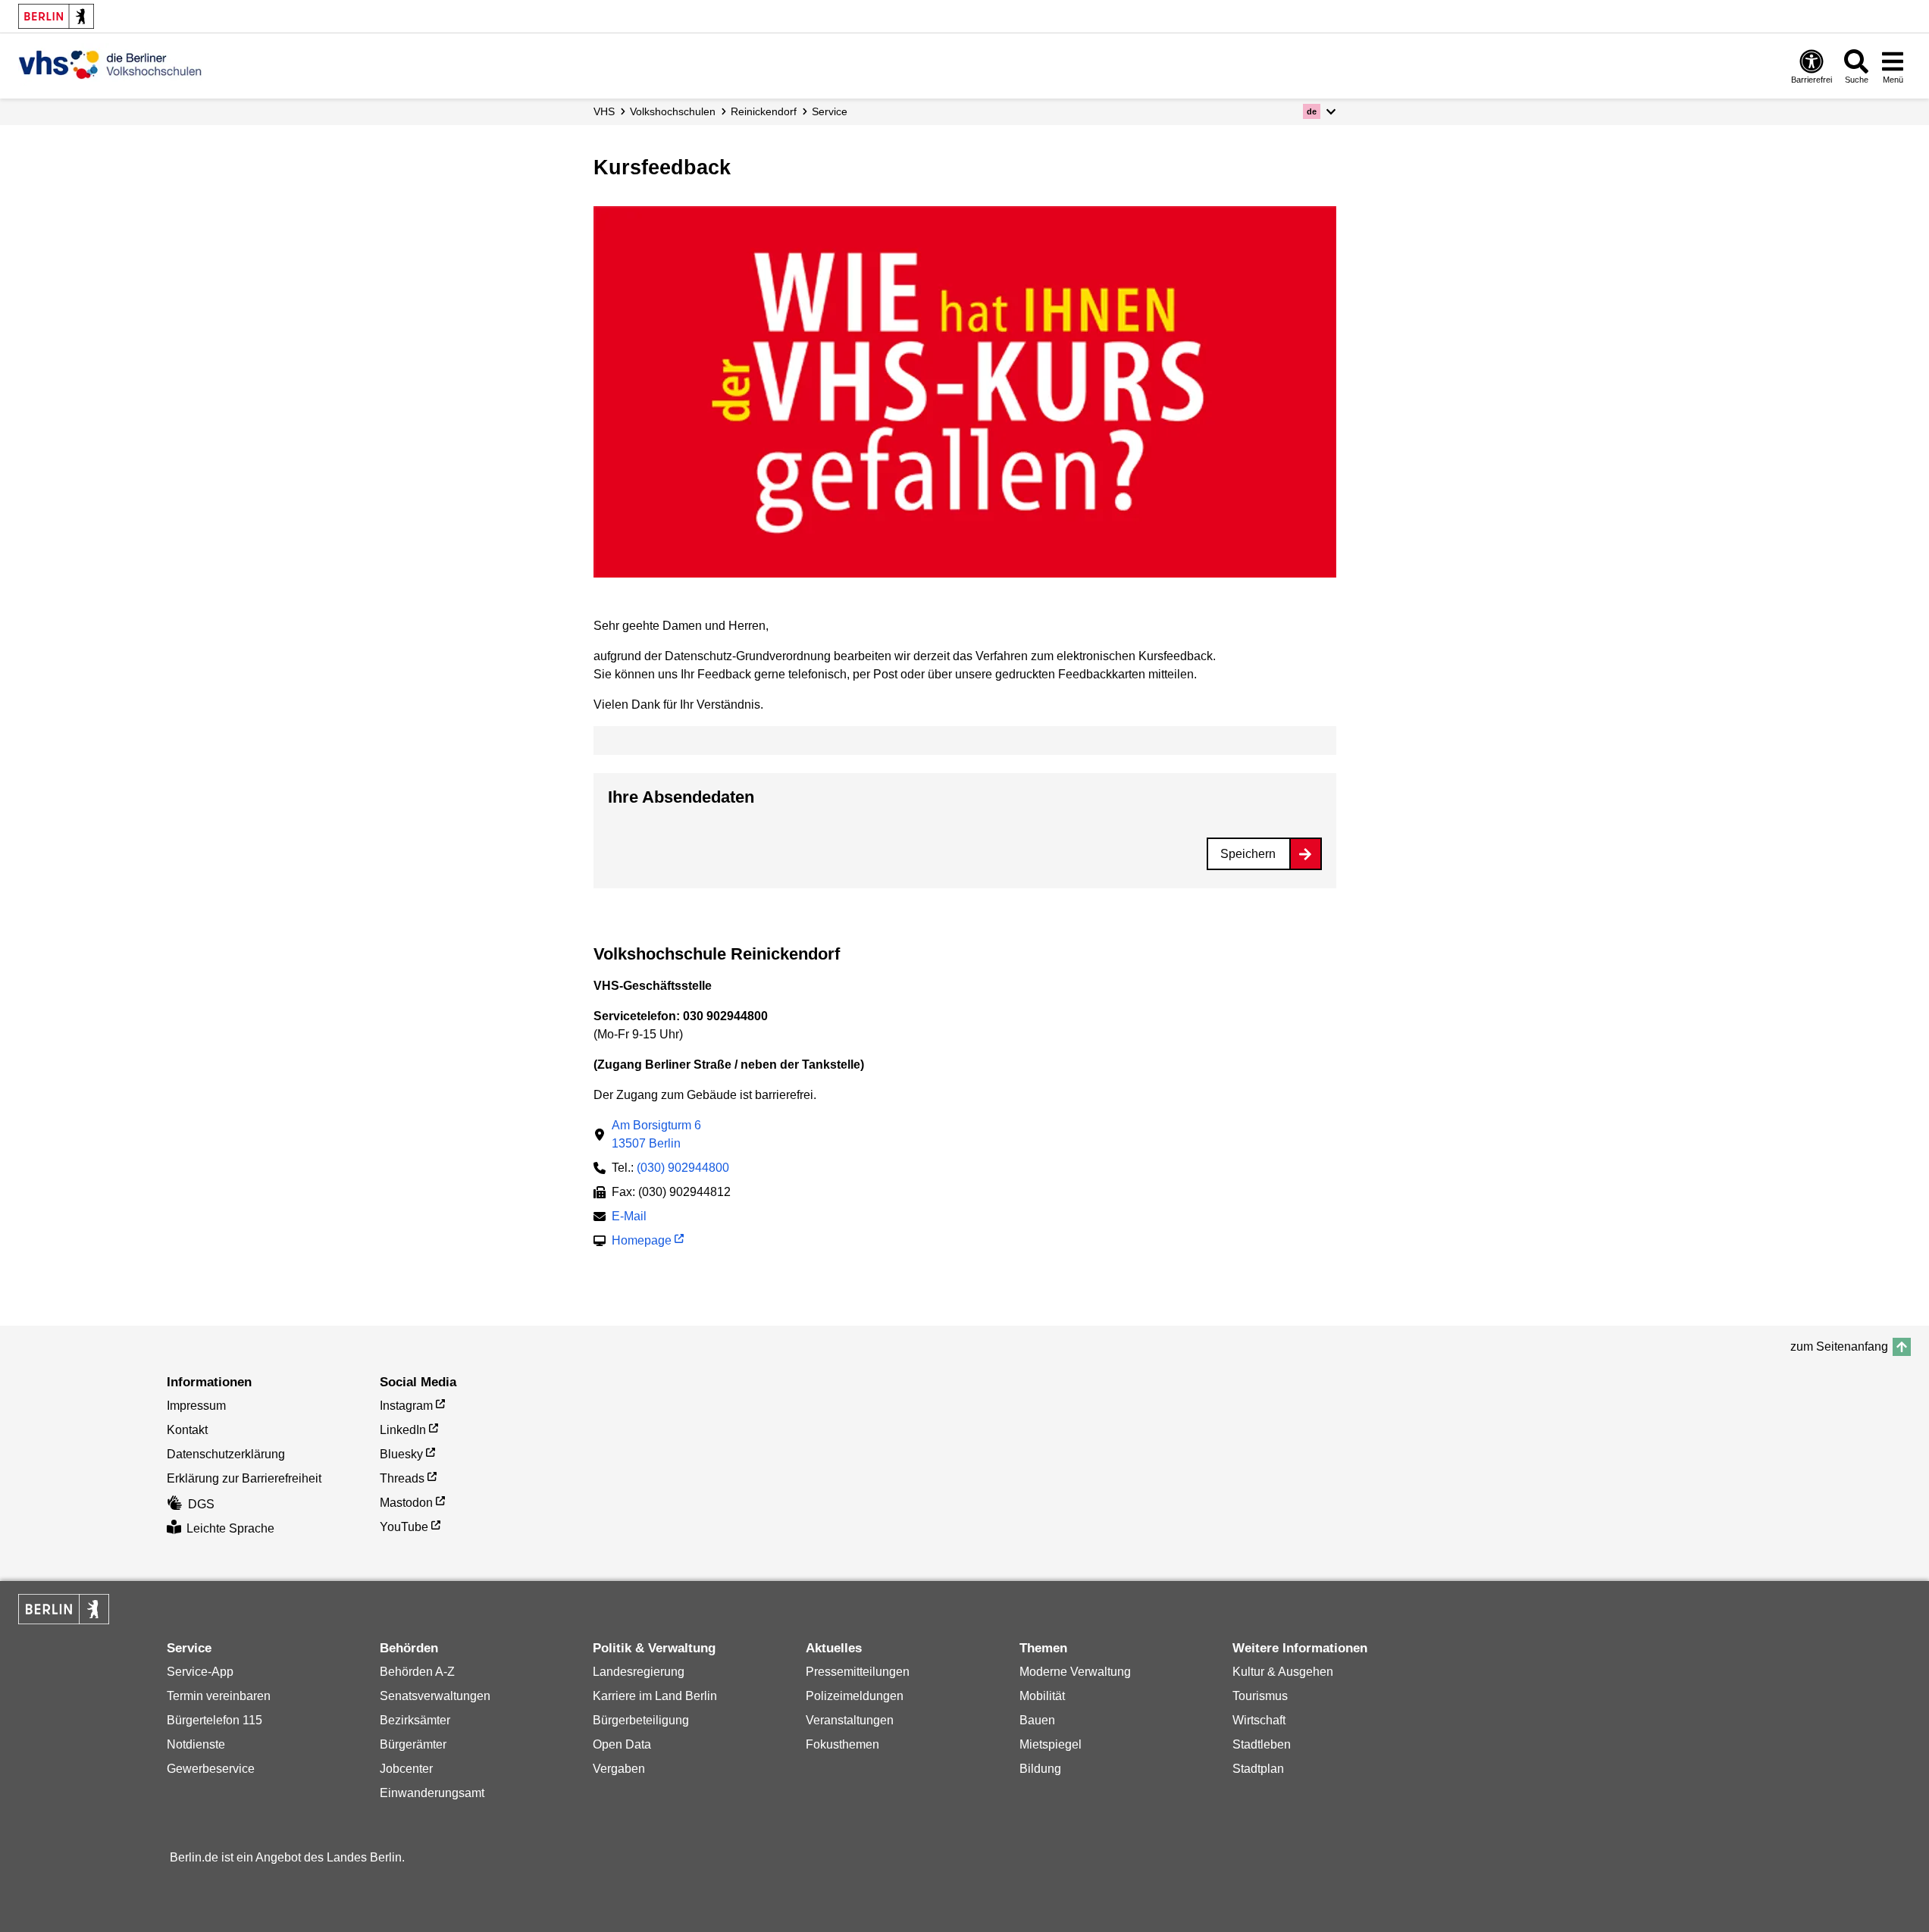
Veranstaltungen (850, 1720)
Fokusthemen (842, 1744)
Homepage (642, 1242)
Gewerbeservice (211, 1769)
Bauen (1037, 1720)
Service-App (200, 1672)
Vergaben (619, 1769)
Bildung (1040, 1769)
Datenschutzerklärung (226, 1454)
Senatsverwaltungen (435, 1696)
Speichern (1248, 854)
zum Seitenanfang (1839, 1346)
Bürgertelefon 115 (215, 1720)
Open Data (622, 1744)
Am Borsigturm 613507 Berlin (656, 1134)
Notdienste (196, 1744)
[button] (1319, 111)
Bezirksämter (415, 1720)
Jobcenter (406, 1769)
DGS (201, 1504)
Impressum (196, 1406)
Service (830, 111)
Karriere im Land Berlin (655, 1696)
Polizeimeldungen (855, 1696)
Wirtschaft (1259, 1720)
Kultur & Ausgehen (1283, 1672)
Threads (402, 1478)
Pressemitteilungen (858, 1672)
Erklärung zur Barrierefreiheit (244, 1478)
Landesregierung (639, 1672)
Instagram (406, 1406)
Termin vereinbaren (219, 1696)
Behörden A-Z (417, 1672)
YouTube (404, 1527)
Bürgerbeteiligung (641, 1720)
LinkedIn (403, 1430)
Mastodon (406, 1503)
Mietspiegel (1051, 1744)
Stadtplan (1258, 1769)
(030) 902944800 (683, 1168)
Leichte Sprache (230, 1528)
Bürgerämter (413, 1744)
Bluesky (401, 1454)
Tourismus (1260, 1696)
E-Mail (629, 1218)
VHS (604, 111)
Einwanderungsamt (432, 1793)
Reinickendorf (764, 111)
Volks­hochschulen (673, 111)
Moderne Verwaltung (1075, 1672)
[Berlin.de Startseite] (56, 16)
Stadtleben (1262, 1744)
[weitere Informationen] (110, 64)
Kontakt (187, 1430)
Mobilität (1042, 1696)
